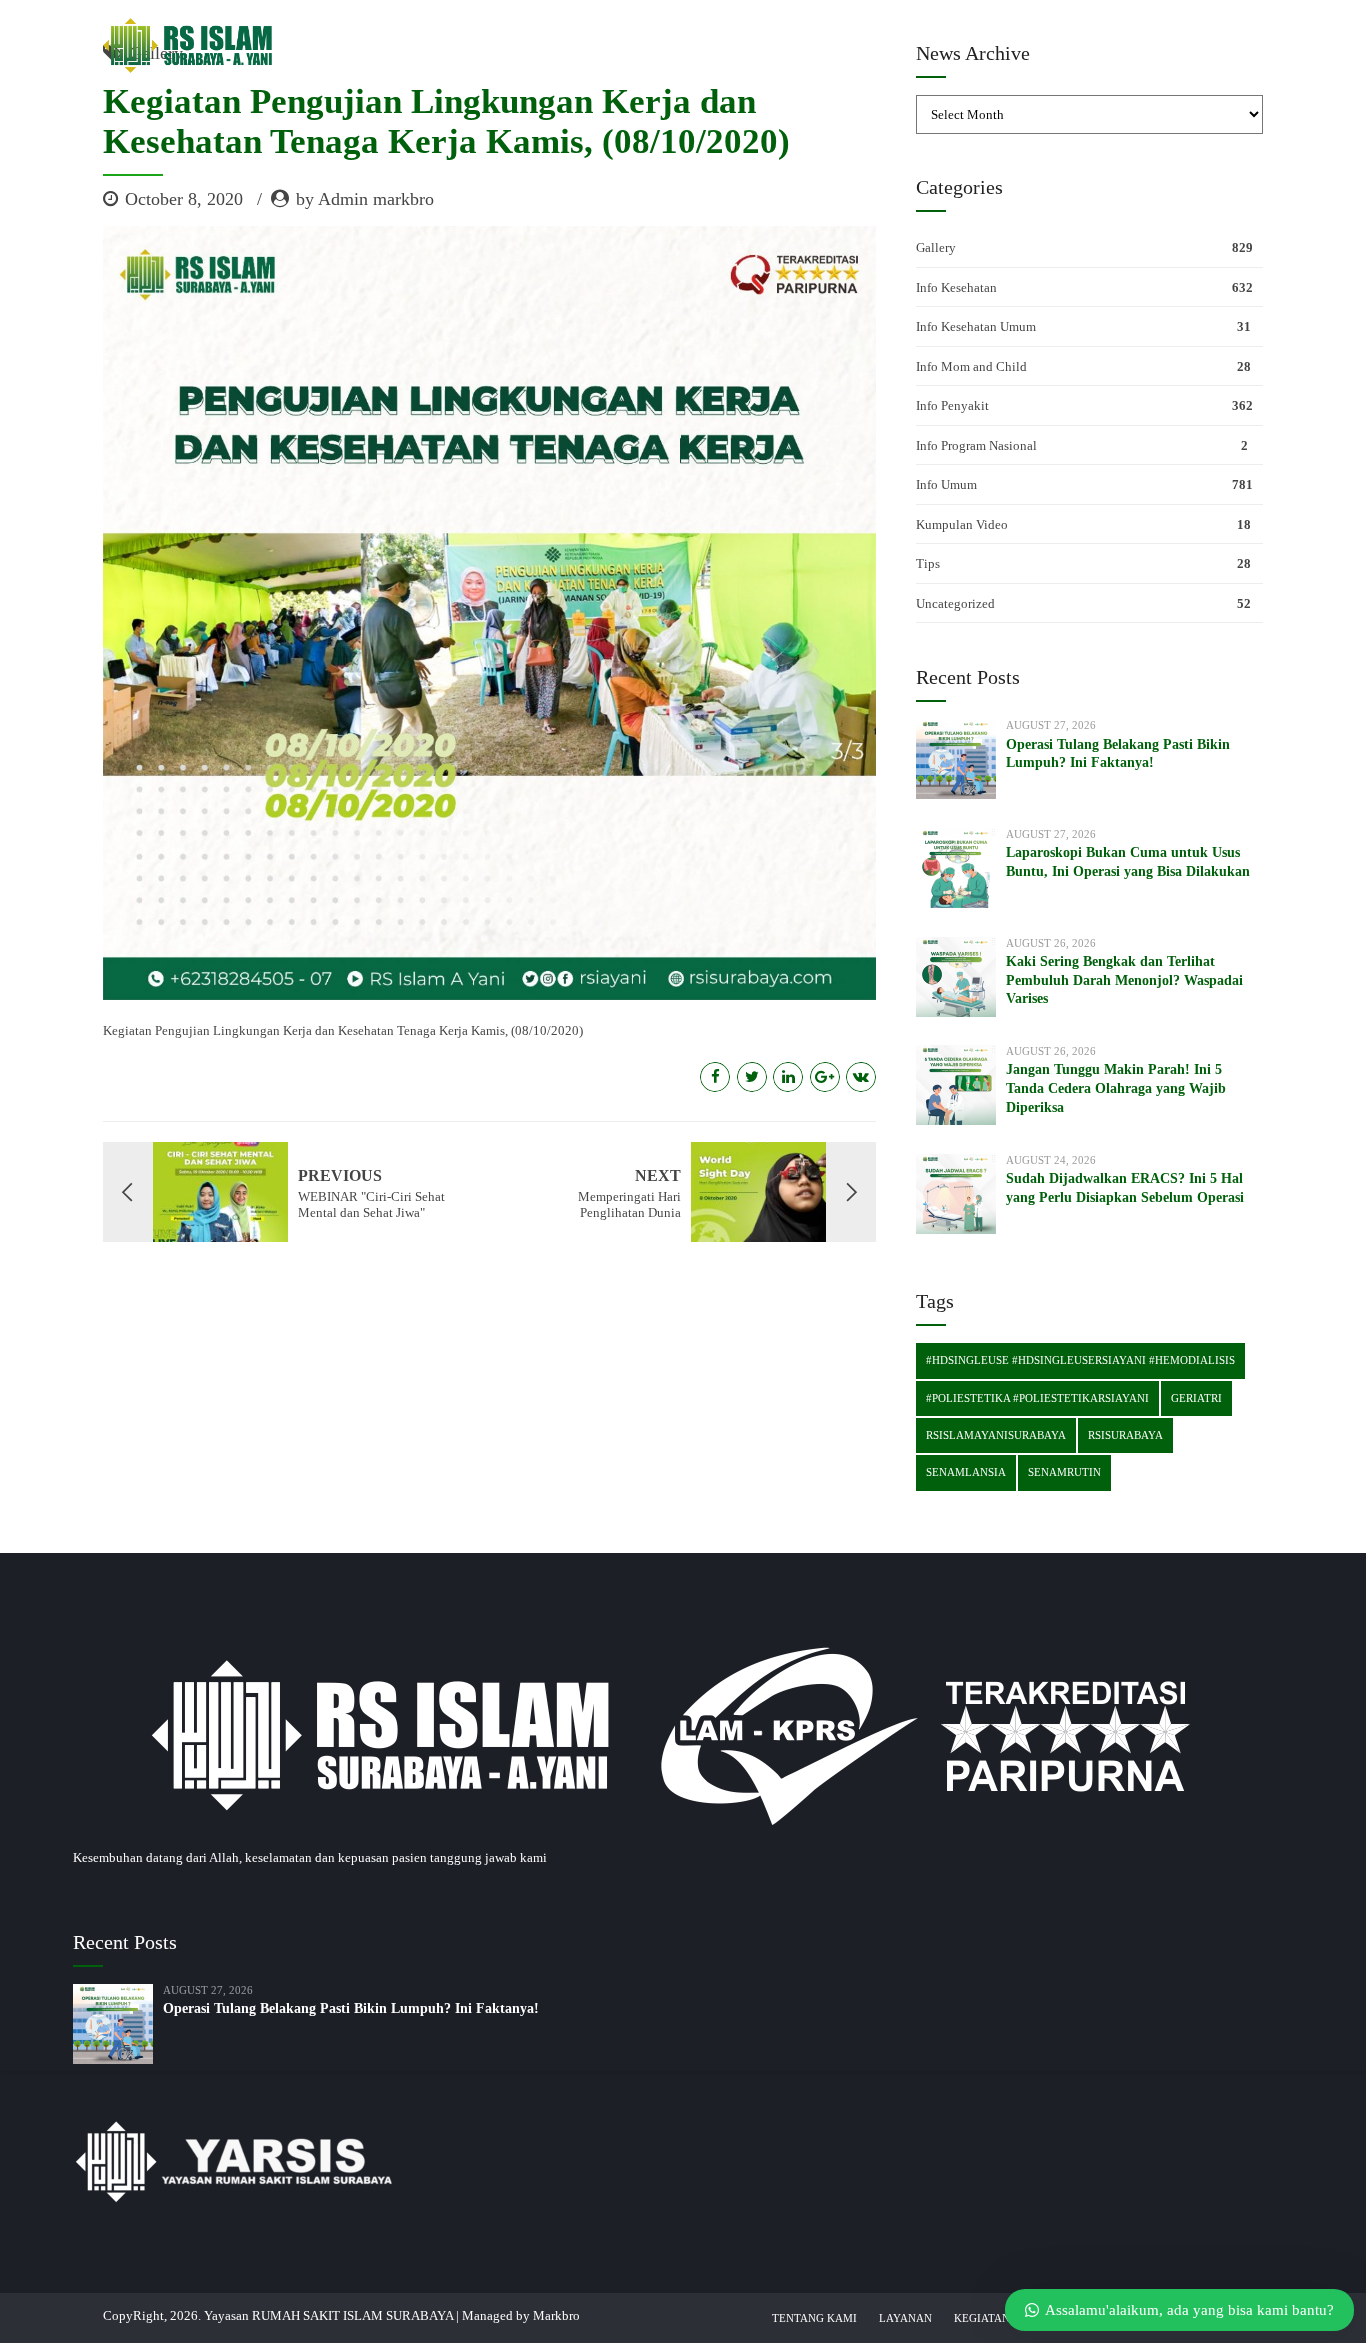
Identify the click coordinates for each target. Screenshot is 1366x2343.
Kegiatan (982, 2318)
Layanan (905, 2318)
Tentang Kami (814, 2318)
